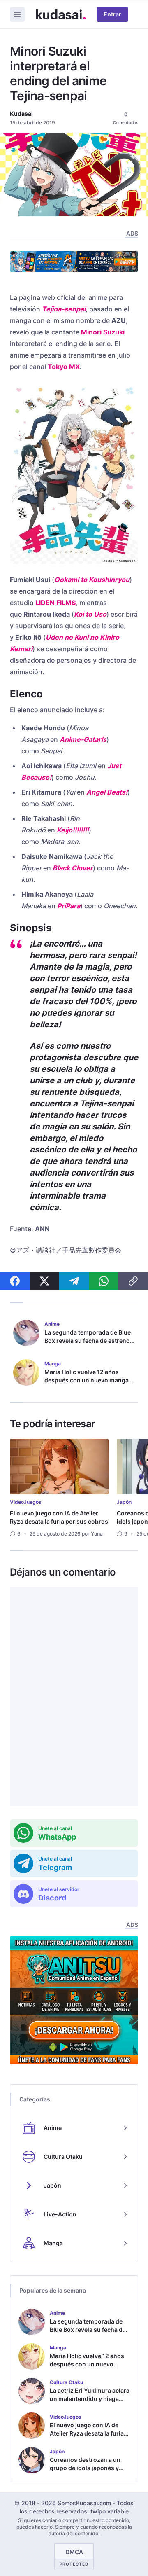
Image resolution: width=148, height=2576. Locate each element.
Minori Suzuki (103, 332)
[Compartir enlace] (133, 1281)
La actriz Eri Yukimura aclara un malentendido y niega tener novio (90, 2399)
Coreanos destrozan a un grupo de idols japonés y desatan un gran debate (85, 2468)
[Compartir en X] (44, 1281)
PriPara (69, 906)
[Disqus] (74, 1697)
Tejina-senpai (64, 309)
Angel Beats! (107, 792)
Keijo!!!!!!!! (73, 830)
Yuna (97, 1534)
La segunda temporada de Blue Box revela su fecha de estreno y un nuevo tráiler (89, 1341)
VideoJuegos (26, 1502)
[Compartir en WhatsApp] (104, 1281)
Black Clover (73, 868)
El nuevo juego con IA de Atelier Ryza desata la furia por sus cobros (59, 1517)
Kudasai (21, 113)
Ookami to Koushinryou (92, 580)
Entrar (112, 14)
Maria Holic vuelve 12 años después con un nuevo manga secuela (87, 1380)
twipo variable (110, 2511)
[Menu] (17, 14)
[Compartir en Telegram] (74, 1281)
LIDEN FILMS (55, 603)
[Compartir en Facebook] (15, 1281)
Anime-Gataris (83, 739)
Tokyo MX (64, 367)
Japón (124, 1502)
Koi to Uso (90, 614)
